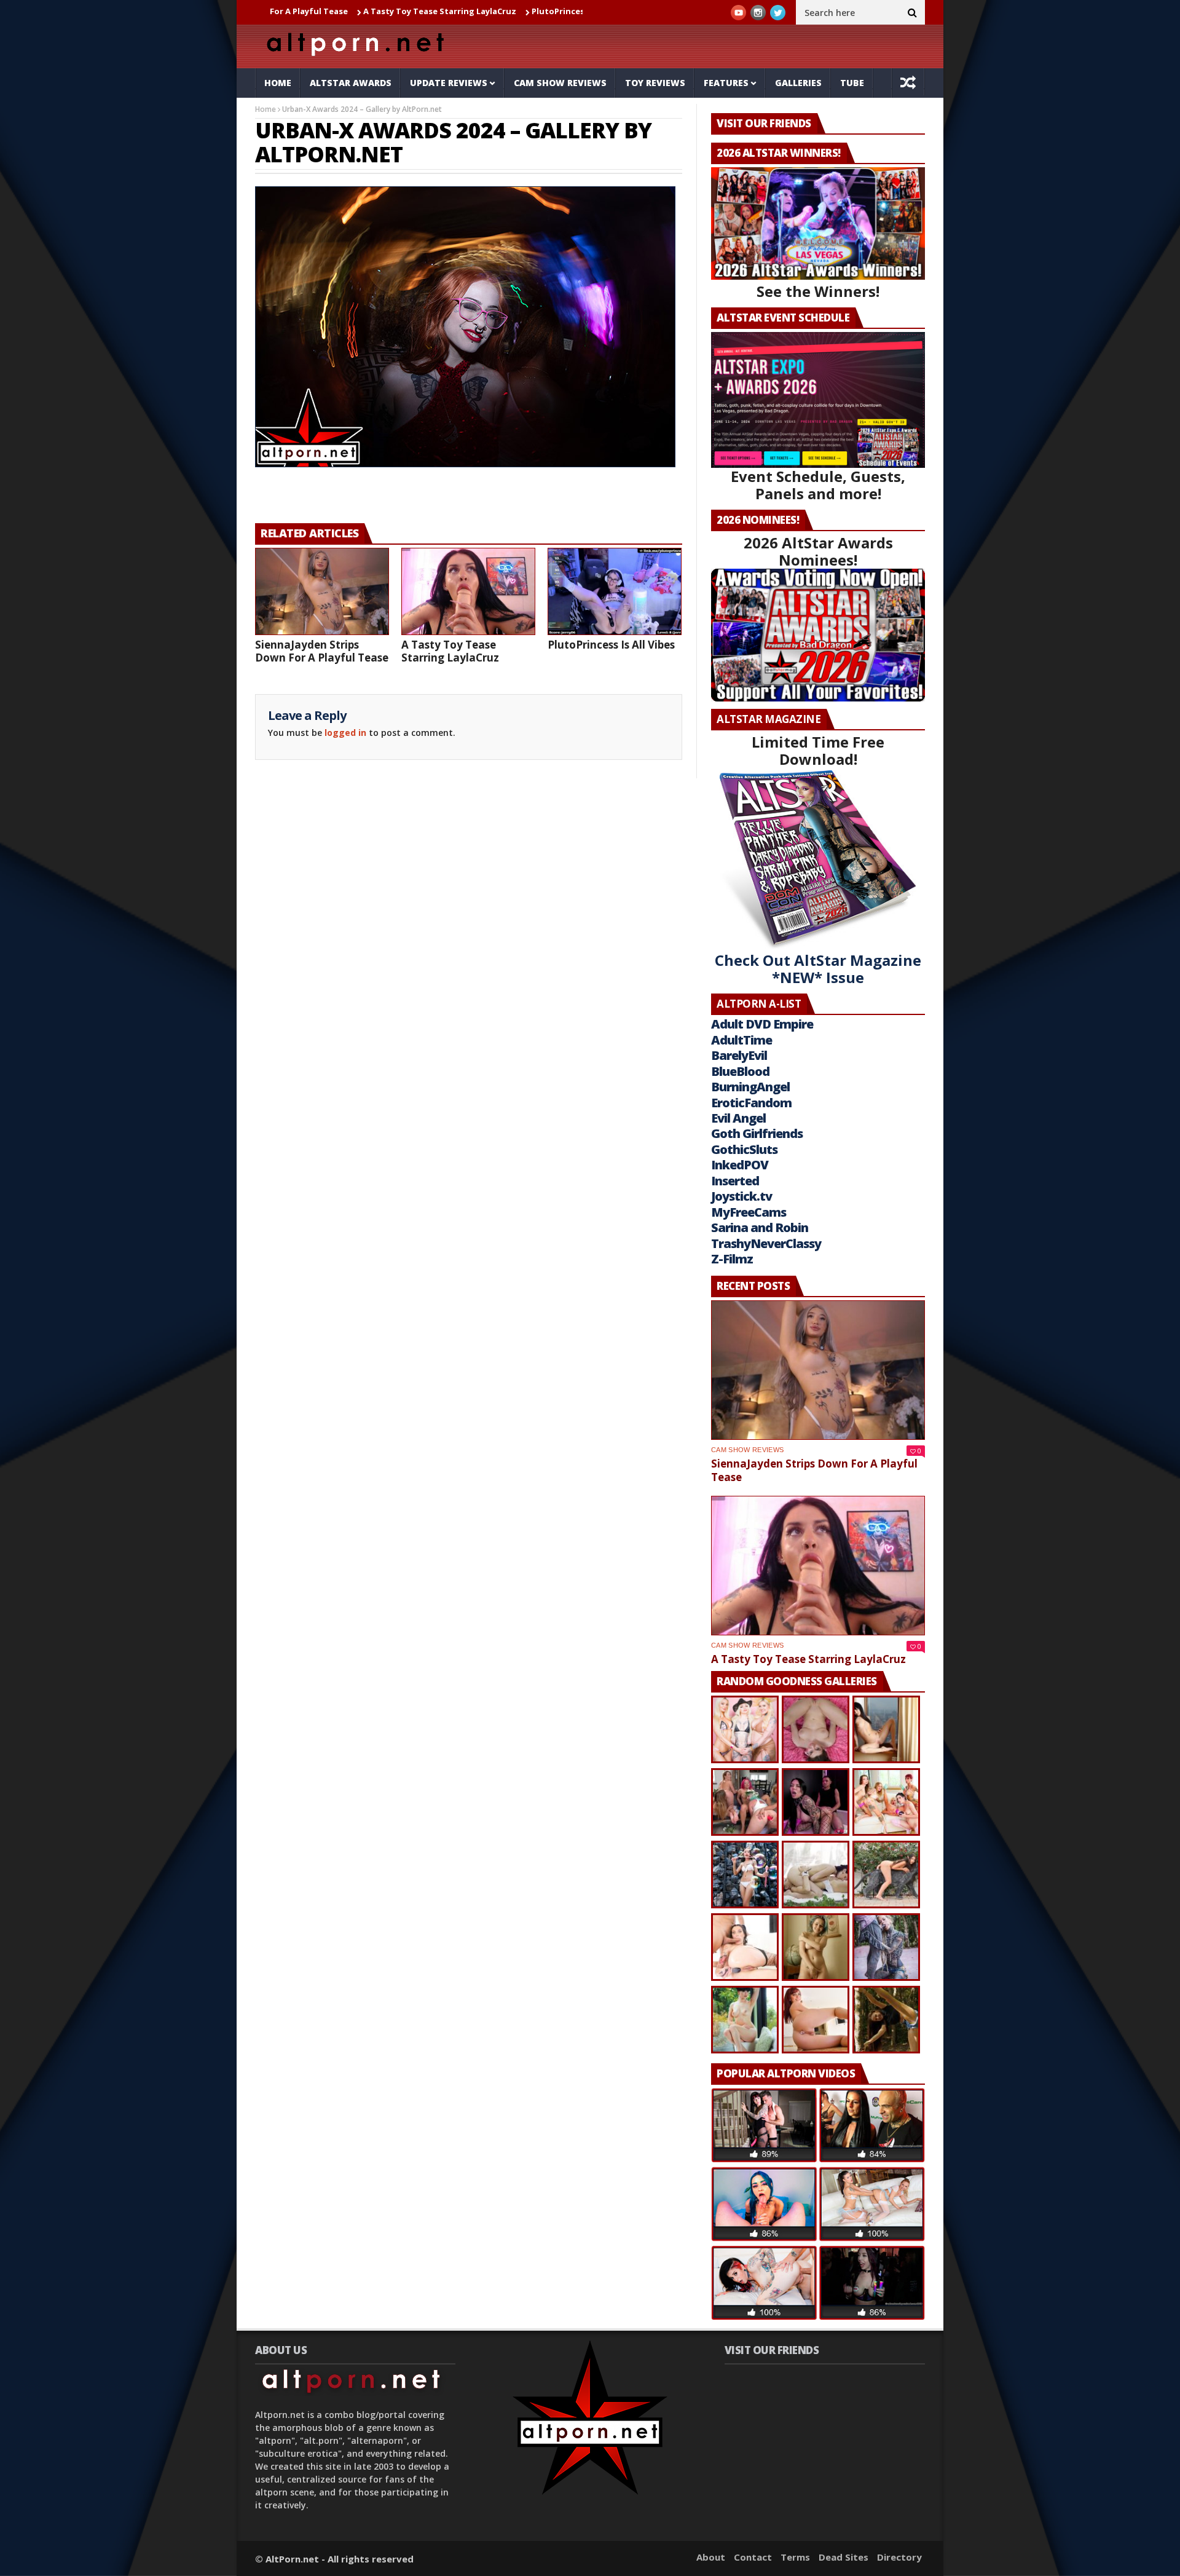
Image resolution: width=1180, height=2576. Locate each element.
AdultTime (741, 1040)
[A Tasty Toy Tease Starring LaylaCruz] (468, 591)
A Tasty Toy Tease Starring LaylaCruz (340, 11)
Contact (753, 2557)
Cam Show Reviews (560, 83)
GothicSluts (744, 1149)
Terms (795, 2557)
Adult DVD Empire (762, 1024)
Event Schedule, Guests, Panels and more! (818, 485)
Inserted (735, 1181)
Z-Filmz (732, 1259)
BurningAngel (750, 1087)
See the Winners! (818, 291)
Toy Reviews (655, 83)
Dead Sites (844, 2557)
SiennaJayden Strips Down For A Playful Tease (322, 651)
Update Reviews (449, 83)
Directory (899, 2557)
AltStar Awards (351, 83)
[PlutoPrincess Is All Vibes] (615, 591)
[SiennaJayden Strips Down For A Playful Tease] (322, 591)
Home (278, 83)
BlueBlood (740, 1071)
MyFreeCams (749, 1212)
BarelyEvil (739, 1055)
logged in (345, 733)
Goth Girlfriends (757, 1133)
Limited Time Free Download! (818, 750)
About (711, 2557)
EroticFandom (751, 1103)
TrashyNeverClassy (766, 1243)
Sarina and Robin (760, 1227)
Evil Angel (738, 1118)
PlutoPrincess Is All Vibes (482, 11)
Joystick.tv (741, 1196)
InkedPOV (740, 1165)
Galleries (798, 83)
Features (726, 83)
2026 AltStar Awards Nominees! (818, 551)
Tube (852, 83)
